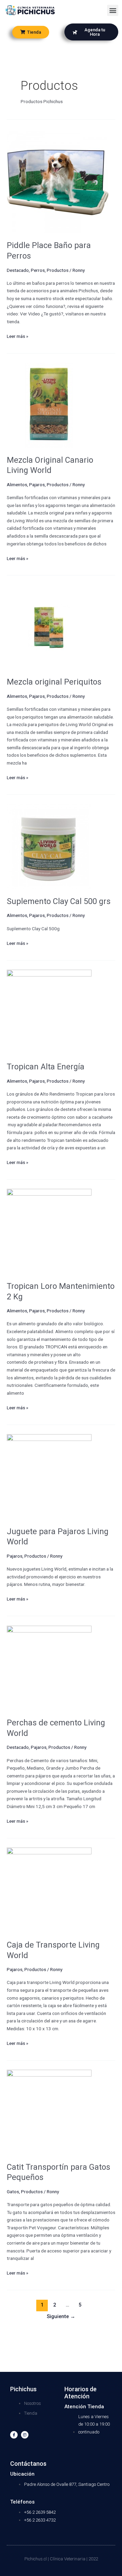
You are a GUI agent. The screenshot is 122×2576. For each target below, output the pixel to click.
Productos (58, 270)
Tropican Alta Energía (46, 1067)
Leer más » (17, 336)
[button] (113, 10)
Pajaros (37, 485)
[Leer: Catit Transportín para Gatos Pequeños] (49, 2112)
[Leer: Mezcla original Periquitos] (49, 627)
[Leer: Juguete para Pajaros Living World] (49, 1476)
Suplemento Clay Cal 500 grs (59, 901)
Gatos (13, 2192)
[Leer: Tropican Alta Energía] (49, 1012)
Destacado (18, 270)
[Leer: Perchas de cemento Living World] (49, 1668)
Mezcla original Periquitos (54, 682)
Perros (38, 270)
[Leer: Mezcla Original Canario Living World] (49, 405)
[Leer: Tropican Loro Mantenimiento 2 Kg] (49, 1231)
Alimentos (17, 485)
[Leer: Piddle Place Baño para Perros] (58, 182)
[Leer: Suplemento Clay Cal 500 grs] (49, 846)
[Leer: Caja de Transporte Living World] (49, 1890)
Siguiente (61, 2316)
